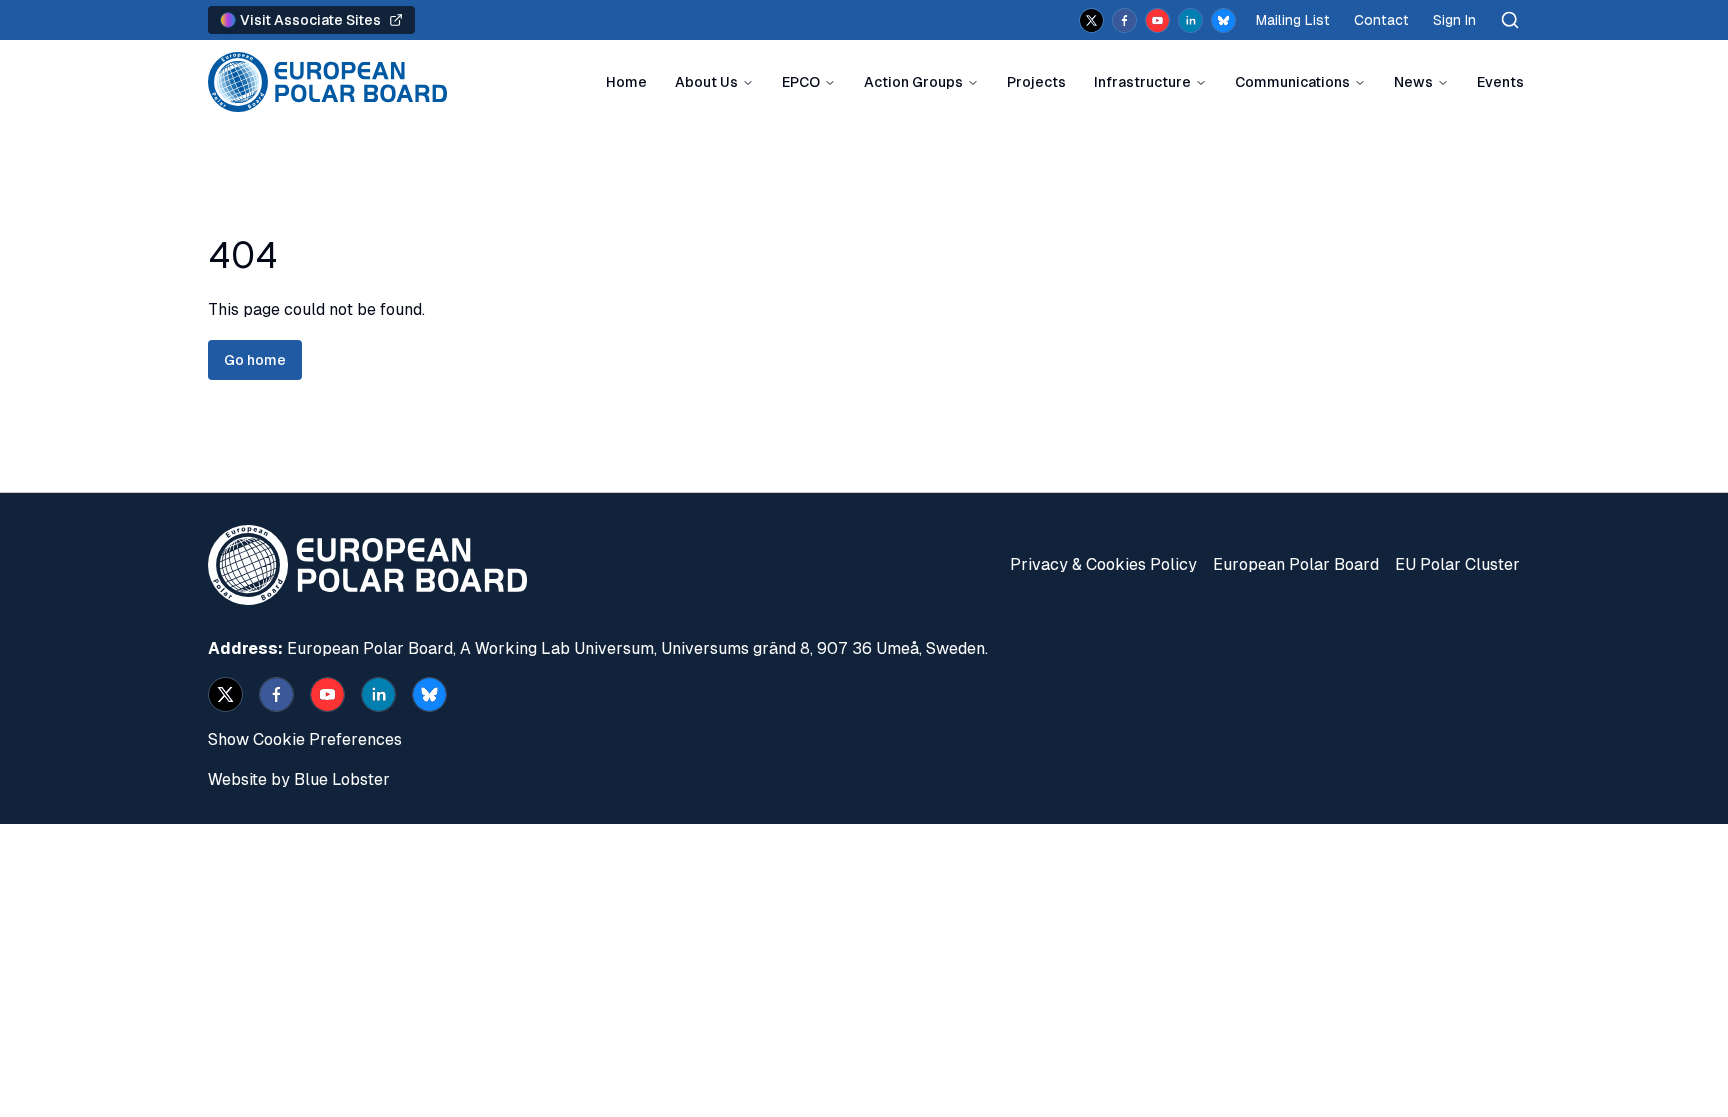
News (1413, 82)
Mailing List (1293, 20)
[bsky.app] (1223, 20)
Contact (1381, 20)
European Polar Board (1296, 564)
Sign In (1454, 20)
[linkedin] (1190, 20)
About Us (706, 82)
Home (626, 82)
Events (1500, 82)
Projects (1036, 82)
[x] (1091, 20)
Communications (1292, 82)
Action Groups (913, 82)
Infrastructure (1142, 82)
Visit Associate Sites (310, 20)
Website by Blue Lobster (299, 779)
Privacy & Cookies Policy (1103, 564)
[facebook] (1124, 20)
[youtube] (1157, 20)
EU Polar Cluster (1457, 564)
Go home (255, 360)
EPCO (801, 82)
